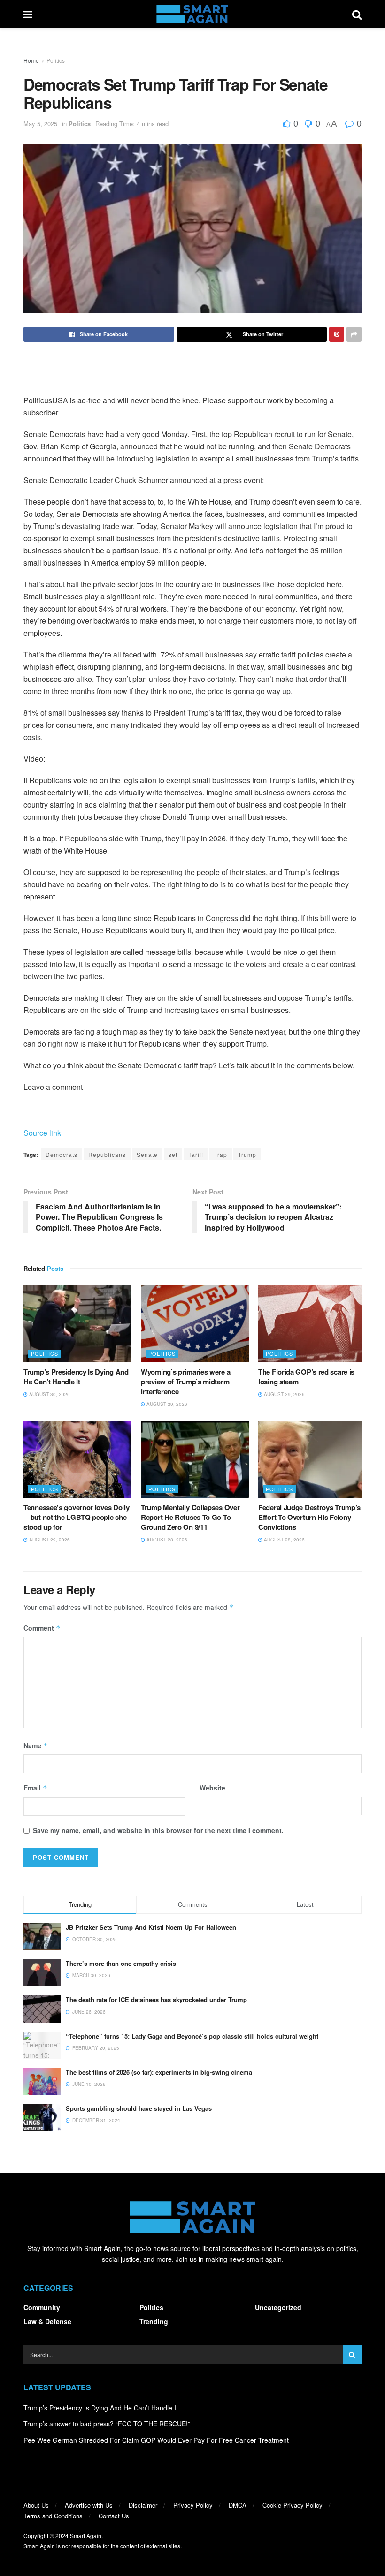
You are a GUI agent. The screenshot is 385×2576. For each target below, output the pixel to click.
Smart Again (86, 2535)
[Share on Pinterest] (337, 334)
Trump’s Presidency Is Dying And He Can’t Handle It (76, 1377)
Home (31, 60)
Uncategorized (278, 2307)
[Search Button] (357, 14)
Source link (42, 1133)
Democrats (62, 1154)
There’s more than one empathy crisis (121, 1963)
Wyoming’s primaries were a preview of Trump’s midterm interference (185, 1382)
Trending (154, 2321)
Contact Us (114, 2516)
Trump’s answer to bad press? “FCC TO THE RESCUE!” (107, 2424)
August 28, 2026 (166, 1540)
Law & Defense (47, 2321)
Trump (247, 1154)
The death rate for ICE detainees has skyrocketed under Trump (156, 1999)
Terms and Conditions (53, 2516)
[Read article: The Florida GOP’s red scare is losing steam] (312, 1323)
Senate (147, 1154)
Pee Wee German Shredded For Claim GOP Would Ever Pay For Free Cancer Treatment (156, 2440)
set (173, 1154)
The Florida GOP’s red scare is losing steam (306, 1377)
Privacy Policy (193, 2505)
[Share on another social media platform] (354, 334)
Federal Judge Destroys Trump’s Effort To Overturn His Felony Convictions (309, 1517)
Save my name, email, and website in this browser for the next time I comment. (158, 1830)
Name (36, 1745)
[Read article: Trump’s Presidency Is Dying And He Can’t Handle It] (77, 1323)
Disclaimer (143, 2505)
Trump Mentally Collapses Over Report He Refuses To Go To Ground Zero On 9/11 (190, 1517)
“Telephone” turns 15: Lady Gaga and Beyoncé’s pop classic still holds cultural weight (192, 2036)
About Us (36, 2505)
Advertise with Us (89, 2505)
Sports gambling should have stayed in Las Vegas (139, 2108)
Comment (42, 1628)
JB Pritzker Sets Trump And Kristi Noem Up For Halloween (151, 1927)
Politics (56, 60)
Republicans (107, 1154)
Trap (221, 1154)
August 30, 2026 (49, 1394)
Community (42, 2307)
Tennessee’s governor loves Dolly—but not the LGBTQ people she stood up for (76, 1517)
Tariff (196, 1154)
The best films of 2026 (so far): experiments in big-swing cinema (159, 2072)
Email (35, 1788)
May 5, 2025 (40, 124)
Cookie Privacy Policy (293, 2505)
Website (212, 1788)
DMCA (238, 2505)
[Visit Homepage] (192, 14)
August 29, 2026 (166, 1404)
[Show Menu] (28, 14)
